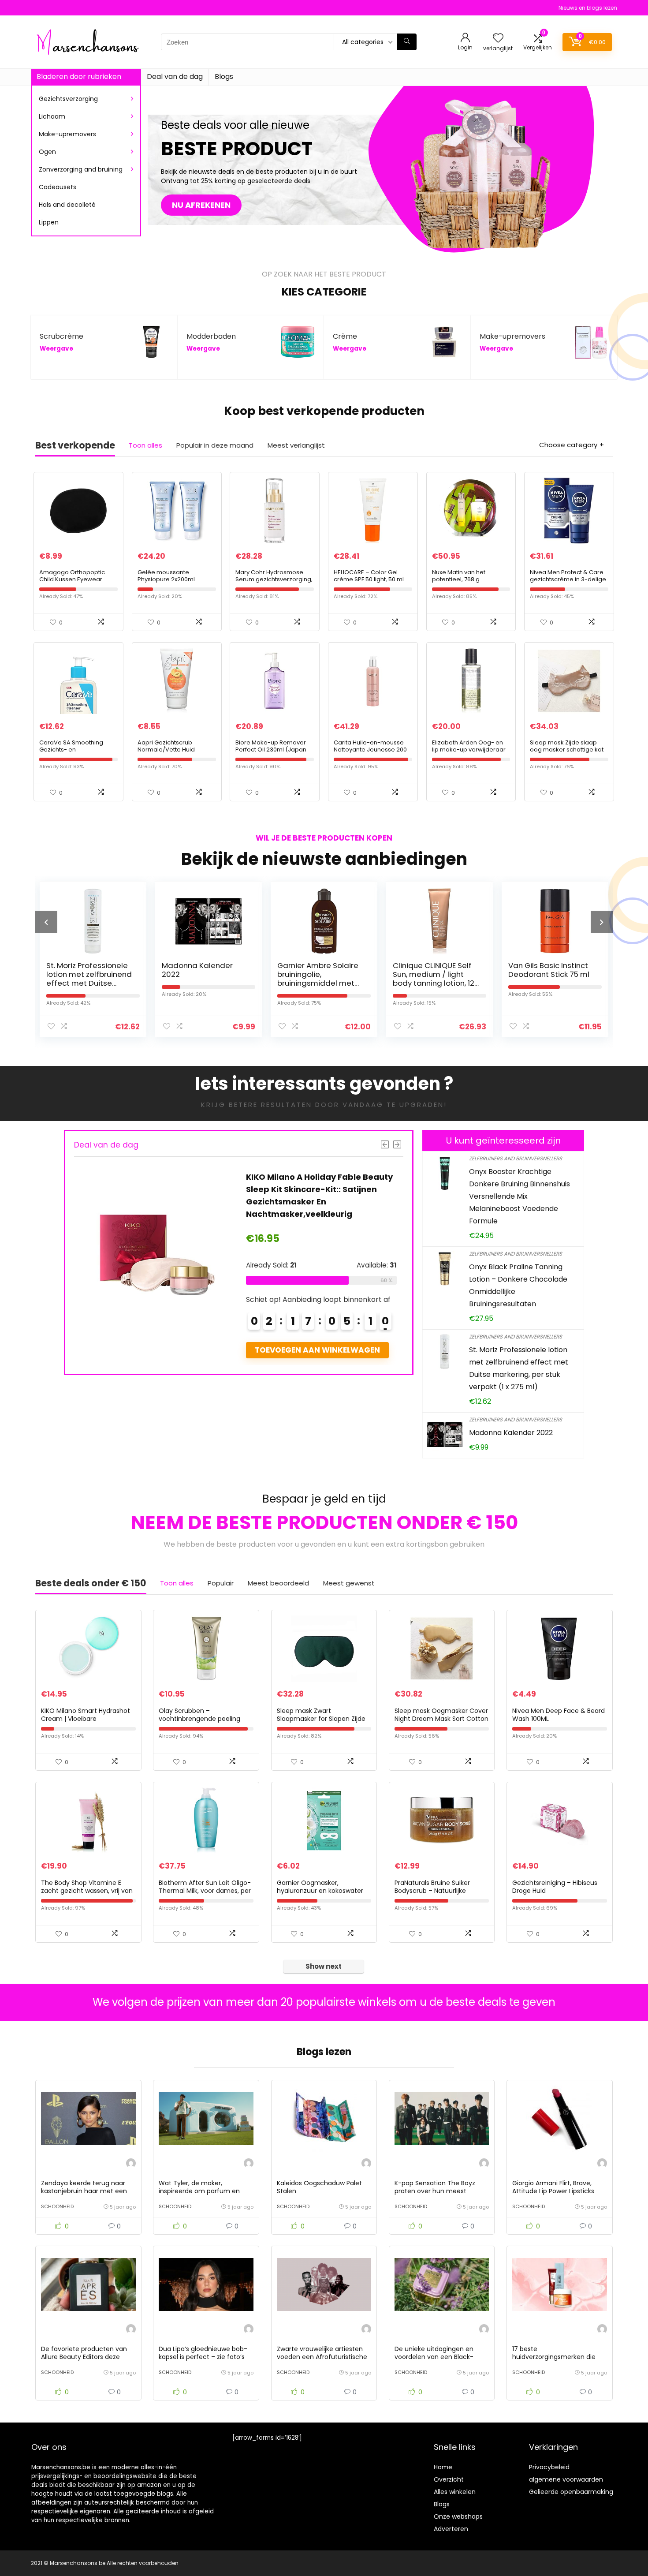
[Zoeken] (407, 42)
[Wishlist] (498, 39)
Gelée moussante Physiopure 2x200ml (166, 576)
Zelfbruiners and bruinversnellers (516, 1158)
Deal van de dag (175, 77)
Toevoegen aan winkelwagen (318, 1350)
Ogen (47, 152)
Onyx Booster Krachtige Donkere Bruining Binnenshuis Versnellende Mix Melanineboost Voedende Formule (520, 1196)
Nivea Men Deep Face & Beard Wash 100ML (559, 1715)
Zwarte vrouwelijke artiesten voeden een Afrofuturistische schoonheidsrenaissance (322, 2357)
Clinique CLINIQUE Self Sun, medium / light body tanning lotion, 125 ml (320, 979)
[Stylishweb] (131, 2164)
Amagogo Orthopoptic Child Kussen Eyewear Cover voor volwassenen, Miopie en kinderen (76, 583)
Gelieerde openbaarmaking (571, 2492)
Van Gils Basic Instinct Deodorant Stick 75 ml (433, 970)
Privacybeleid (549, 2467)
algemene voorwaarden (566, 2479)
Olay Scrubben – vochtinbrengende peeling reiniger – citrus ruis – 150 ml (202, 1719)
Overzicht (449, 2479)
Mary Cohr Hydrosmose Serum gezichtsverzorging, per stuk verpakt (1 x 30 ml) (274, 579)
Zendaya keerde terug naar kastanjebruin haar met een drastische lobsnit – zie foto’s (86, 2191)
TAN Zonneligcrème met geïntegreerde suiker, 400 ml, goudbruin (544, 979)
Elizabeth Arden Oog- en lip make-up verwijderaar (469, 746)
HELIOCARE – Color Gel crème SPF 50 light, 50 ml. (369, 576)
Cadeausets (58, 187)
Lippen (49, 222)
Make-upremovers (67, 134)
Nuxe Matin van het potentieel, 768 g (459, 576)
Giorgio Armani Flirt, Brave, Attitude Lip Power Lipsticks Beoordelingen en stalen (553, 2191)
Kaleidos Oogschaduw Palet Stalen (319, 2187)
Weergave (56, 349)
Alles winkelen (455, 2492)
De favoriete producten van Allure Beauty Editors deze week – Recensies (84, 2357)
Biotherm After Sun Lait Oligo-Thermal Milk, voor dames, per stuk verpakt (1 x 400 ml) (205, 1891)
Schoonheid (57, 2206)
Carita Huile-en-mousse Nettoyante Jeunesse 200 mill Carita (370, 750)
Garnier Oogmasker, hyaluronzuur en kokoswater (320, 1887)
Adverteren (451, 2529)
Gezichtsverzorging (68, 99)
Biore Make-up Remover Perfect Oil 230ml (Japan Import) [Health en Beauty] (274, 750)
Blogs (224, 77)
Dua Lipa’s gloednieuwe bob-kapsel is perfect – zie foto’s (203, 2353)
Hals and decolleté (67, 205)
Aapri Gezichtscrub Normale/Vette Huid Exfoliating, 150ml (166, 750)
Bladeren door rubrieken (79, 77)
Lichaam (52, 116)
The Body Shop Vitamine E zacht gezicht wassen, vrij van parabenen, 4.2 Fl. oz (87, 1891)
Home (443, 2467)
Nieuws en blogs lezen (588, 8)
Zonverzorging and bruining (81, 169)
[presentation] (46, 922)
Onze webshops (458, 2516)
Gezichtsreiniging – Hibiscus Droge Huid (555, 1887)
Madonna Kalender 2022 (82, 970)
